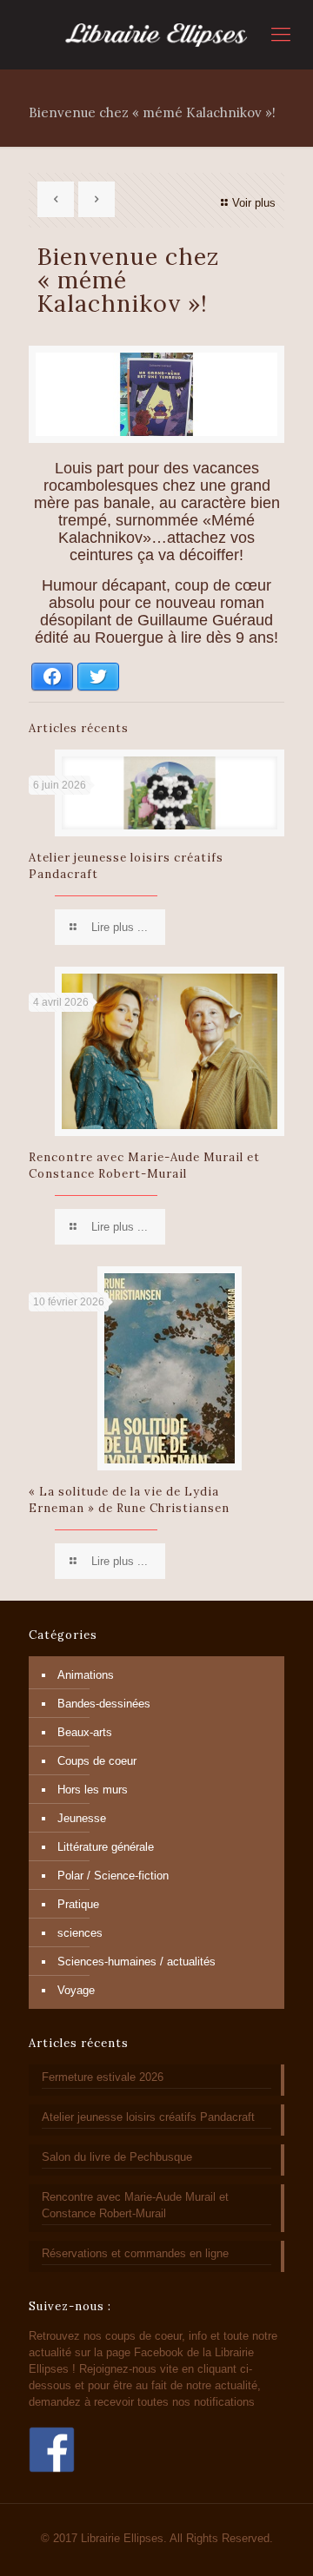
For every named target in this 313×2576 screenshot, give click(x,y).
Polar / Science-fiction (113, 1876)
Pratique (78, 1904)
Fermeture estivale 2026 (103, 2077)
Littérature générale (106, 1847)
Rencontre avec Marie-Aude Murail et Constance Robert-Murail (135, 2205)
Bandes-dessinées (104, 1704)
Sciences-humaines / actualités (137, 1962)
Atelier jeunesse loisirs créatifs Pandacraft (148, 2117)
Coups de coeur (97, 1761)
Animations (86, 1675)
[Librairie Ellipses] (156, 35)
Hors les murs (93, 1790)
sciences (80, 1933)
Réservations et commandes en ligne (135, 2253)
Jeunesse (82, 1818)
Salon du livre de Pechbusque (117, 2157)
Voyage (76, 1990)
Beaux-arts (85, 1732)
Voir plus (254, 203)
